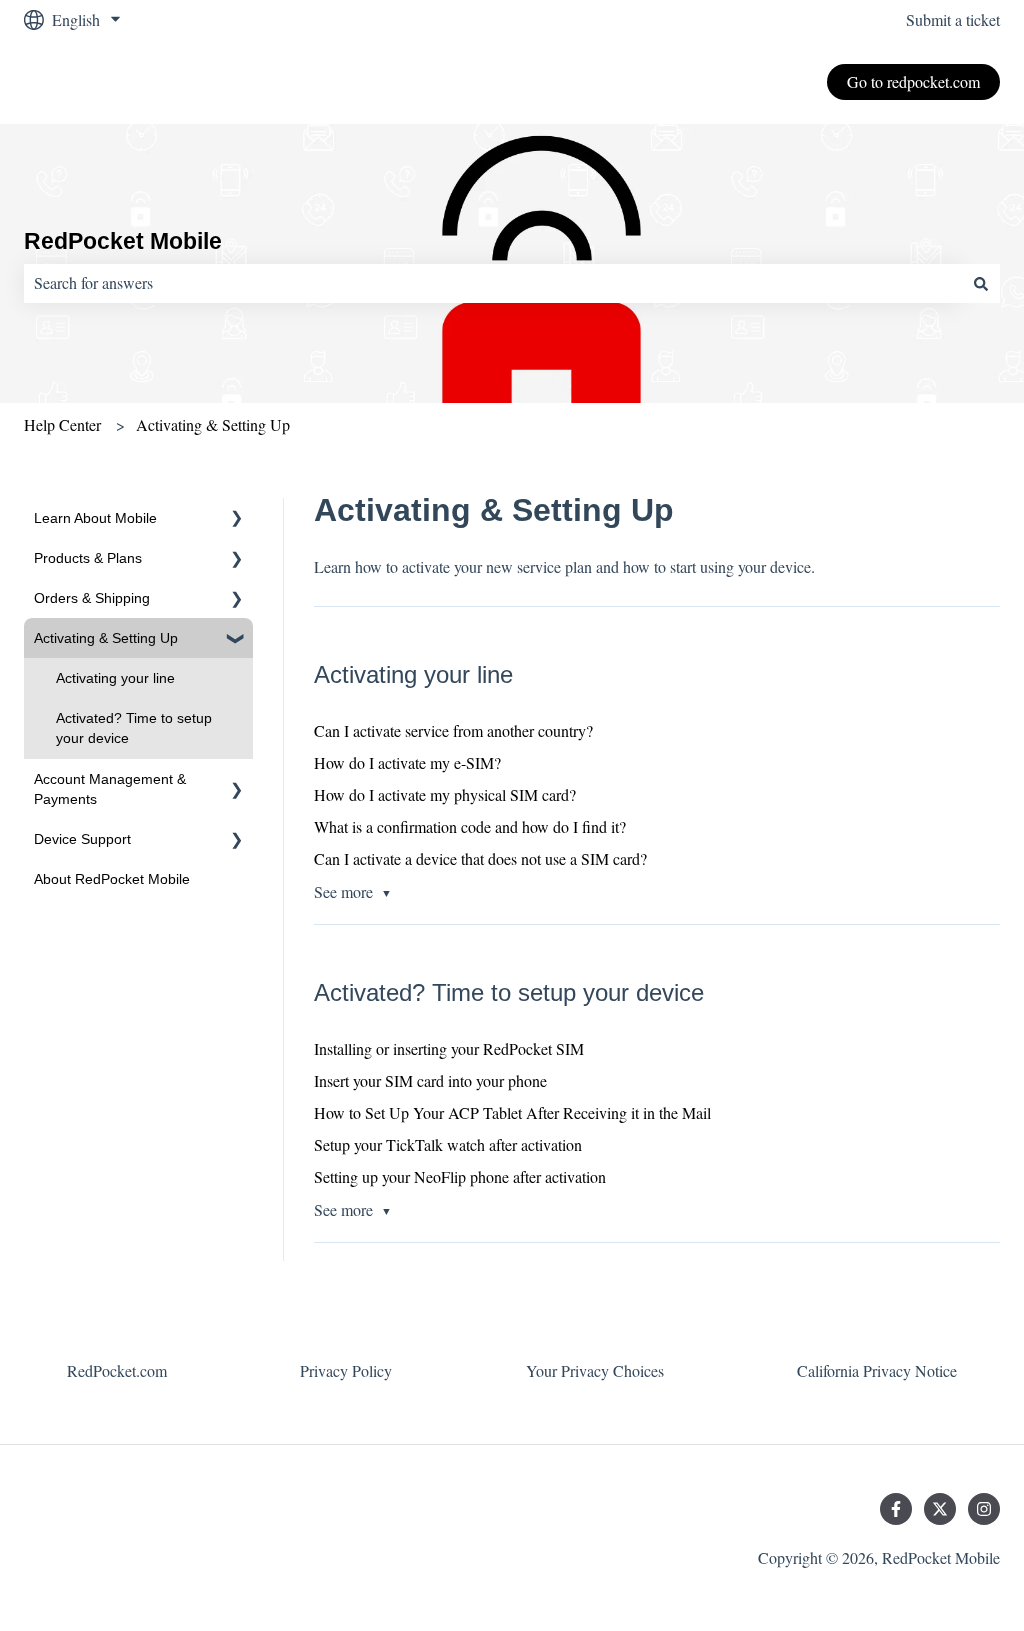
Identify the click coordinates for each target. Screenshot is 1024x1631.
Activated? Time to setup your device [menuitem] (134, 728)
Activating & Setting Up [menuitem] (106, 638)
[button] (237, 520)
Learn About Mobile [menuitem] (95, 518)
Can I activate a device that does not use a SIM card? (480, 858)
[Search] (981, 283)
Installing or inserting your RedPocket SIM (449, 1048)
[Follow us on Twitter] (940, 1509)
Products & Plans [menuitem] (88, 558)
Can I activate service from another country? (453, 730)
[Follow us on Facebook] (896, 1509)
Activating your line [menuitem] (115, 678)
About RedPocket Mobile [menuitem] (112, 879)
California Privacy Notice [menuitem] (877, 1370)
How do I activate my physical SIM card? (445, 794)
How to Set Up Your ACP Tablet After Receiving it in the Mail (512, 1112)
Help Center (62, 424)
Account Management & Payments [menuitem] (110, 789)
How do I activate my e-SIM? (407, 762)
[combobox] (493, 283)
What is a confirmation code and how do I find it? (470, 826)
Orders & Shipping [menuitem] (92, 598)
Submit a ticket (953, 19)
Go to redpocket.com (913, 81)
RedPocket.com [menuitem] (117, 1370)
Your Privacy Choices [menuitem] (595, 1370)
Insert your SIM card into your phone (430, 1080)
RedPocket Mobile (123, 241)
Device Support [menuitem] (82, 839)
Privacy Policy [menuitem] (346, 1370)
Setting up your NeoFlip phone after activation (460, 1176)
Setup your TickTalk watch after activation (448, 1144)
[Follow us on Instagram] (984, 1509)
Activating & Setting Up (213, 424)
